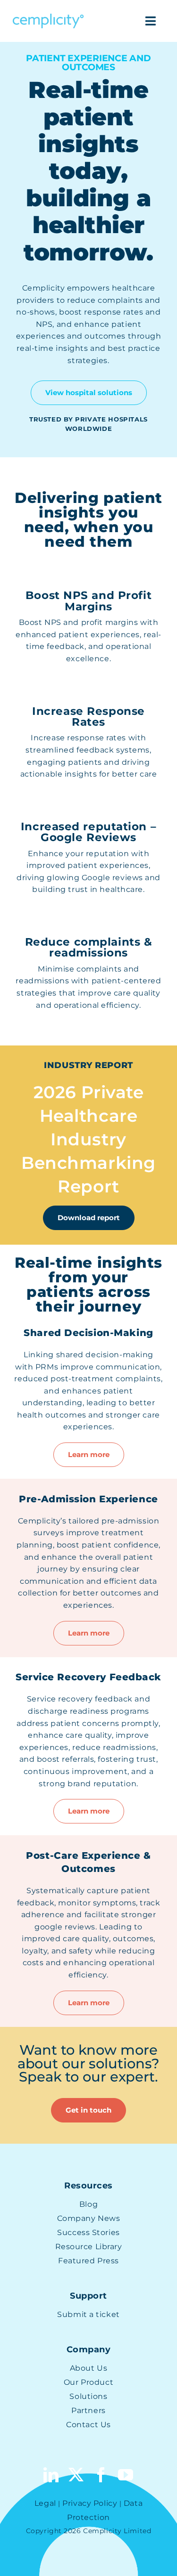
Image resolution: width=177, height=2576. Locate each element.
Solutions (88, 2396)
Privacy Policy (90, 2503)
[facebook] (101, 2475)
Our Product (88, 2382)
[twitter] (76, 2475)
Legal (45, 2503)
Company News (89, 2218)
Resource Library (89, 2247)
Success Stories (88, 2232)
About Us (88, 2368)
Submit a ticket (88, 2314)
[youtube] (126, 2475)
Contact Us (88, 2425)
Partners (88, 2410)
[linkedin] (51, 2475)
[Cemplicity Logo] (48, 17)
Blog (88, 2204)
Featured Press (88, 2261)
